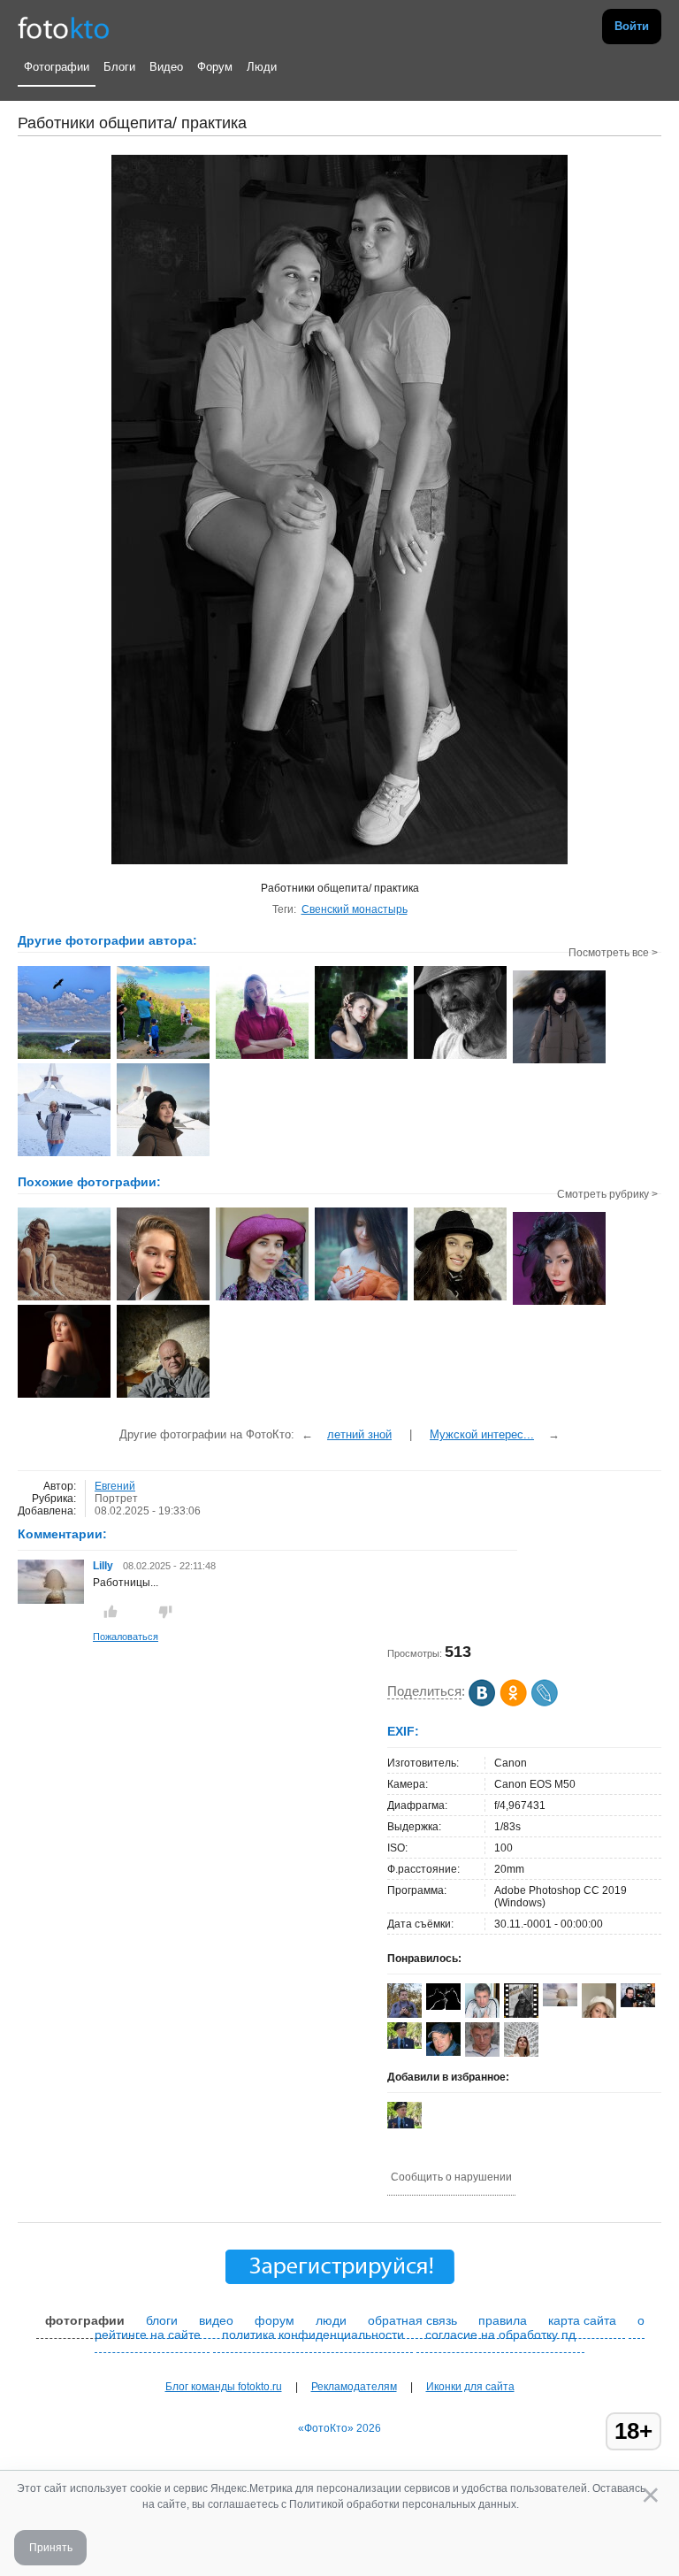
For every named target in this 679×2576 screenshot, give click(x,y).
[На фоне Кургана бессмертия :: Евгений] (163, 1154)
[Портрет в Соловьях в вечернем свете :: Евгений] (559, 1062)
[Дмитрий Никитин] (404, 2045)
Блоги (119, 67)
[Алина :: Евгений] (262, 1057)
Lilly (104, 1566)
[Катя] (64, 1396)
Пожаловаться (126, 1637)
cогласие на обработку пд (500, 2334)
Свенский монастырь (355, 909)
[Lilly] (51, 1600)
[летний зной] (64, 1299)
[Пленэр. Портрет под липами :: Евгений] (361, 1057)
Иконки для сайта (470, 2387)
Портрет (116, 1499)
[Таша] (361, 1299)
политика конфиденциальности (313, 2334)
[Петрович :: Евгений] (460, 1057)
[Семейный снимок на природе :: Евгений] (163, 1057)
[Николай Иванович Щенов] (638, 2004)
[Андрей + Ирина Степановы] (443, 2006)
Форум (215, 67)
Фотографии (57, 67)
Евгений (115, 1486)
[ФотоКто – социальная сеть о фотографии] (64, 27)
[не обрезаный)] (163, 1396)
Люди (262, 67)
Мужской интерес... (482, 1434)
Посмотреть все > (613, 953)
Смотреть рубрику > (607, 1194)
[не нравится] (165, 1612)
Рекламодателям (354, 2387)
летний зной (359, 1434)
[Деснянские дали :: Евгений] (64, 1057)
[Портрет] (163, 1299)
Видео (166, 67)
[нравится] (111, 1612)
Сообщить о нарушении (451, 2177)
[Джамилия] (559, 1303)
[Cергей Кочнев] (443, 2052)
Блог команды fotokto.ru (224, 2387)
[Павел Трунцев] (482, 2053)
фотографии (85, 2320)
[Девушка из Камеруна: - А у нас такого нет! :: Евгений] (64, 1154)
